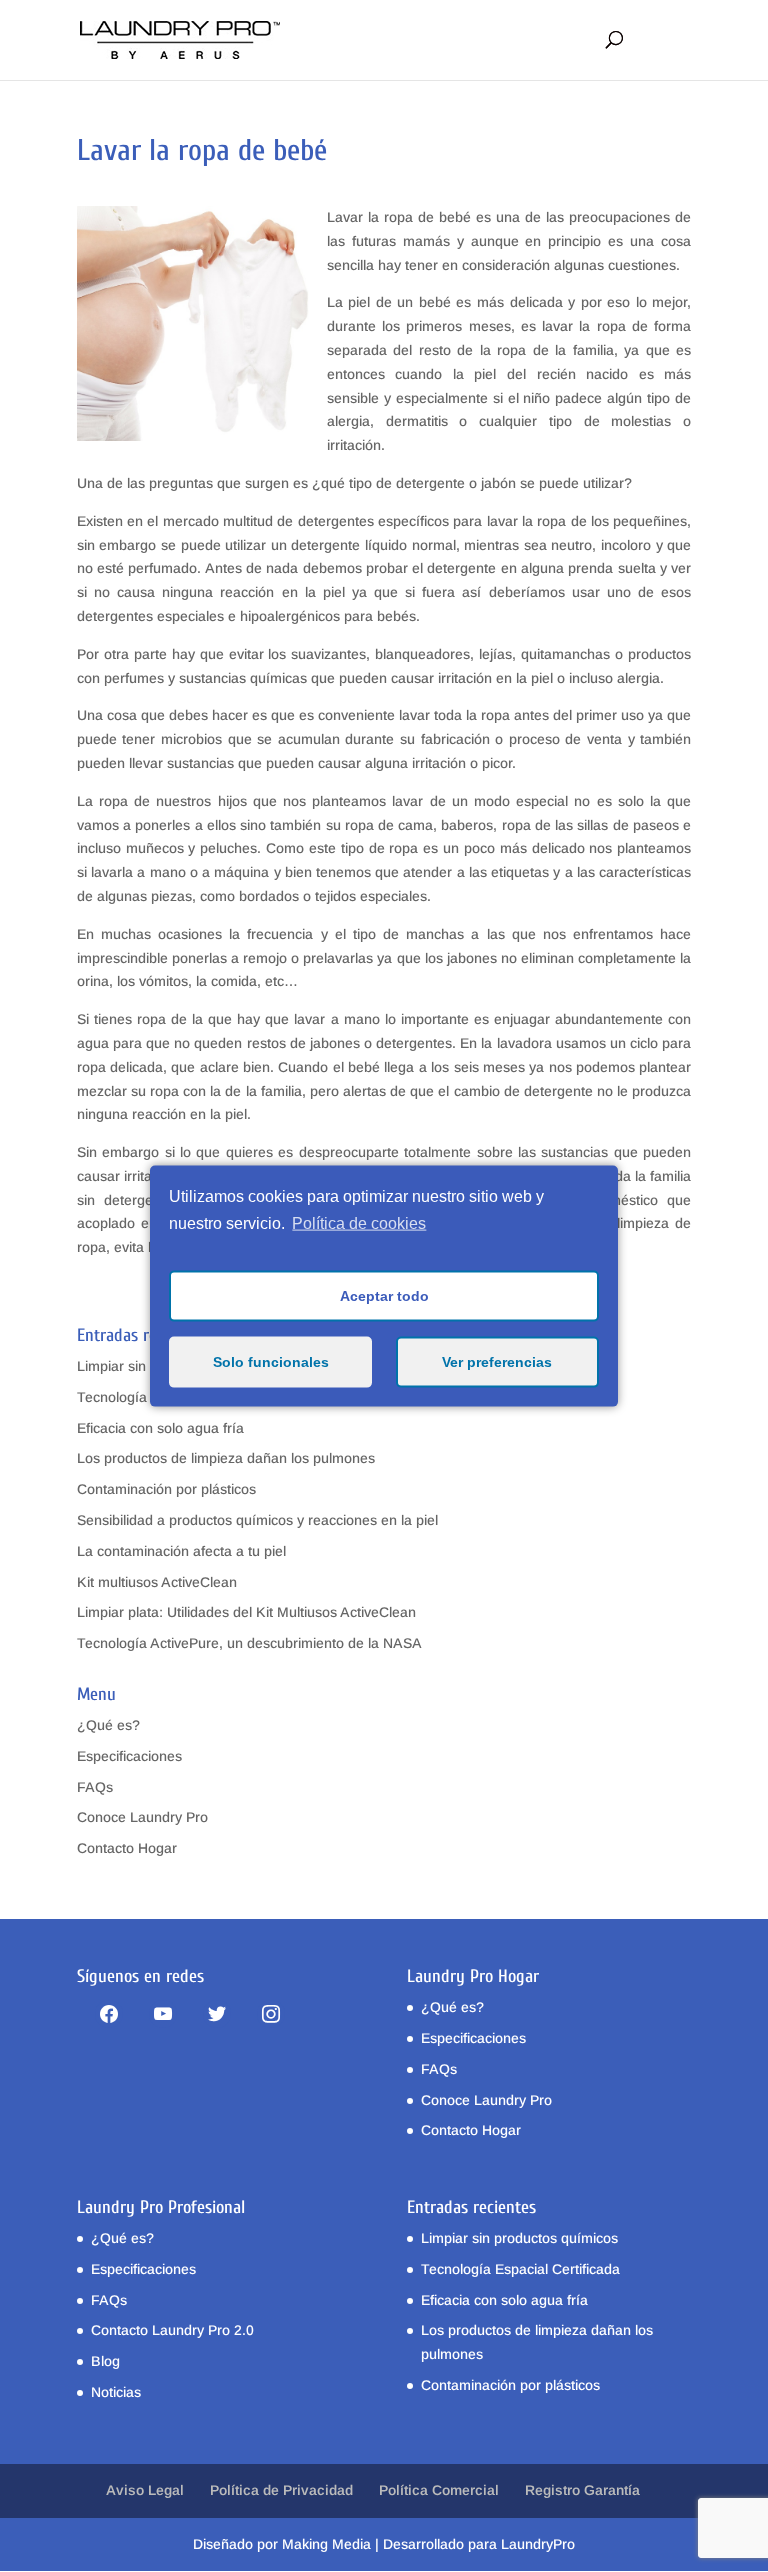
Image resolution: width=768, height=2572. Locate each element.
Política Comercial (439, 2490)
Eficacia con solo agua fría (160, 1428)
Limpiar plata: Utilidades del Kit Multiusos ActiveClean (246, 1612)
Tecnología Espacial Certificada (520, 2269)
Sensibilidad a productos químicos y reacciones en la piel (257, 1520)
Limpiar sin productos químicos (519, 2238)
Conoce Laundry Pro (142, 1817)
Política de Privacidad (281, 2490)
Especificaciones (129, 1756)
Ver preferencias (497, 1362)
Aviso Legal (145, 2490)
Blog (105, 2361)
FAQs (95, 1787)
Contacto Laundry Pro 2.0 (172, 2330)
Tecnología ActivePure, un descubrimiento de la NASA (249, 1643)
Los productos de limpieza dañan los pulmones (226, 1458)
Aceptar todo (384, 1296)
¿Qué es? (108, 1725)
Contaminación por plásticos (166, 1489)
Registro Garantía (582, 2490)
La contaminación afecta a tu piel (181, 1551)
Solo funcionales (271, 1362)
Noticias (116, 2392)
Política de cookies (359, 1223)
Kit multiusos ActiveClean (157, 1582)
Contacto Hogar (127, 1848)
